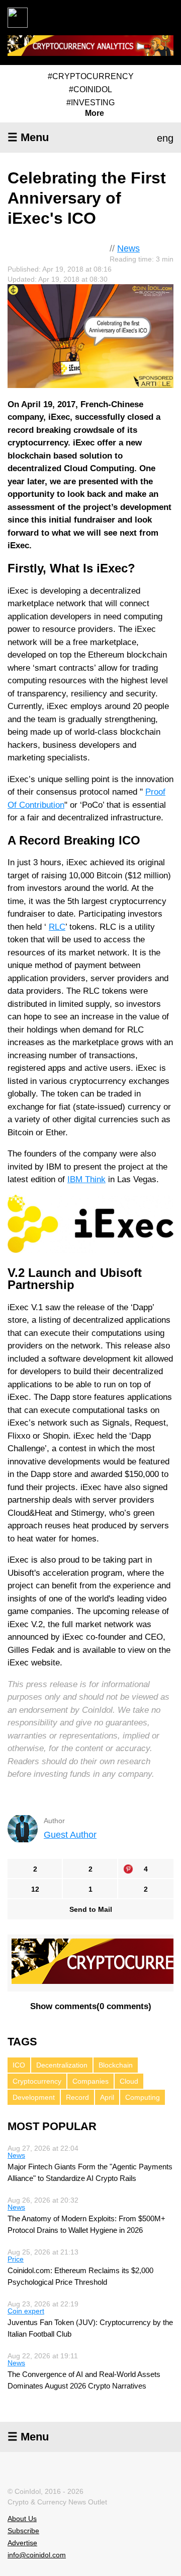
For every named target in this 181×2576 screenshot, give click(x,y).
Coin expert (26, 2311)
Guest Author (70, 1835)
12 (35, 1889)
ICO (19, 2065)
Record (77, 2097)
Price (16, 2259)
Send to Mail (91, 1909)
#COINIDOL (90, 89)
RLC (57, 927)
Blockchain (116, 2065)
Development (34, 2097)
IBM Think (86, 1179)
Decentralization (62, 2065)
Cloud (129, 2081)
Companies (90, 2081)
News (128, 248)
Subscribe (23, 2531)
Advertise (22, 2543)
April (107, 2097)
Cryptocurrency (37, 2081)
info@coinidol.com (37, 2555)
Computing (143, 2097)
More (95, 113)
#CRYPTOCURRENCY (91, 76)
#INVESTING (90, 103)
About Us (22, 2519)
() (91, 2006)
